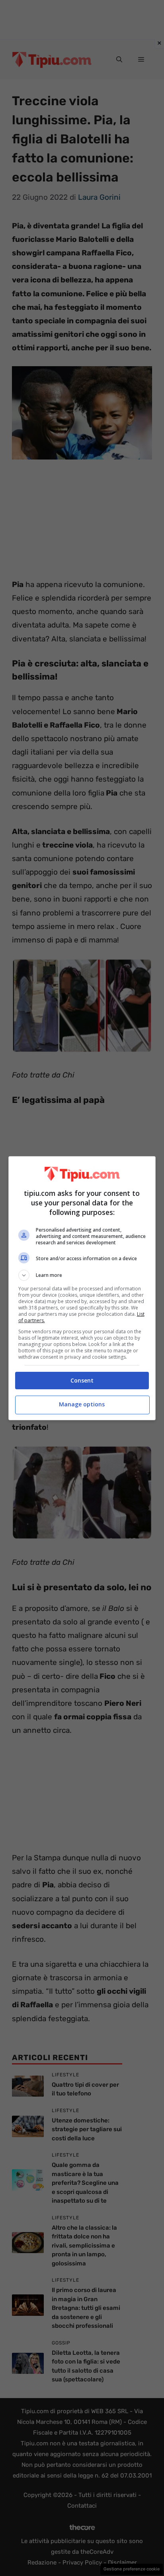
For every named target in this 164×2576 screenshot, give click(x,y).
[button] (82, 1275)
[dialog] (82, 1288)
